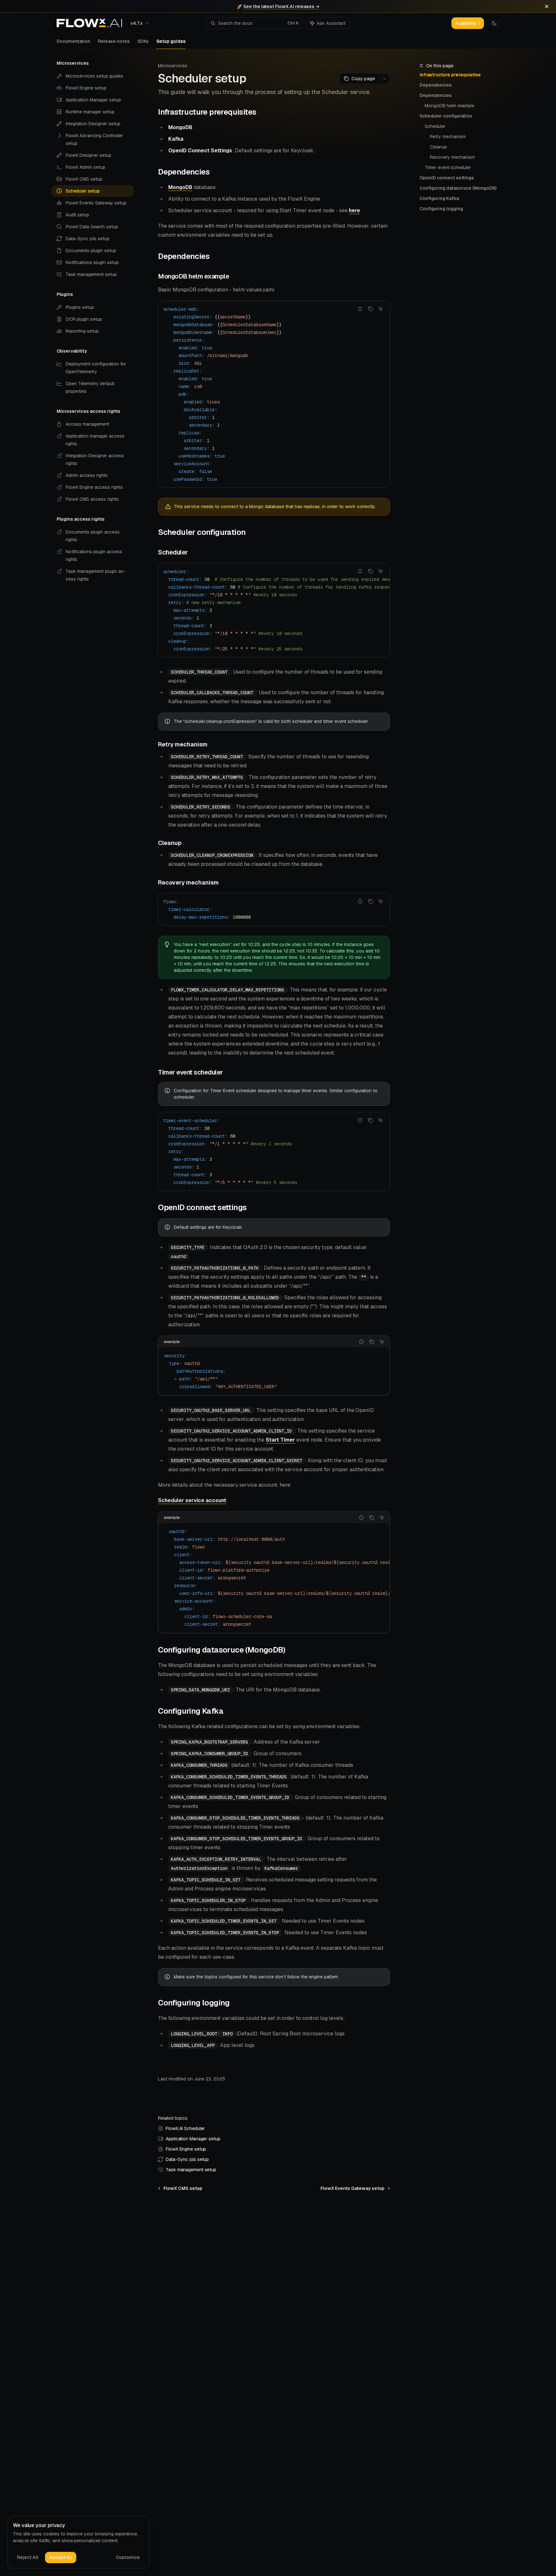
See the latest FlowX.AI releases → (281, 6)
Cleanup (438, 147)
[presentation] (274, 610)
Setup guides (171, 41)
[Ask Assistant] (381, 309)
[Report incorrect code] (360, 309)
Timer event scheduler (448, 167)
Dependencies (436, 85)
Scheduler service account (192, 1500)
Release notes (114, 41)
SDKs (143, 41)
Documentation (73, 41)
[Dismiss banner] (547, 6)
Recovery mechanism (452, 157)
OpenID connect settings (447, 178)
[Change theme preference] (494, 23)
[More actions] (385, 79)
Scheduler (435, 126)
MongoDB (180, 187)
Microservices (173, 66)
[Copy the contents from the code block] (370, 309)
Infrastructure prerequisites (450, 75)
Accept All (61, 2557)
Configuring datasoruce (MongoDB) (458, 188)
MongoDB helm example (449, 106)
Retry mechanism (448, 137)
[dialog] (79, 2543)
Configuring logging (441, 209)
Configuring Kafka (439, 198)
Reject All (28, 2557)
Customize (128, 2557)
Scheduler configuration (446, 116)
